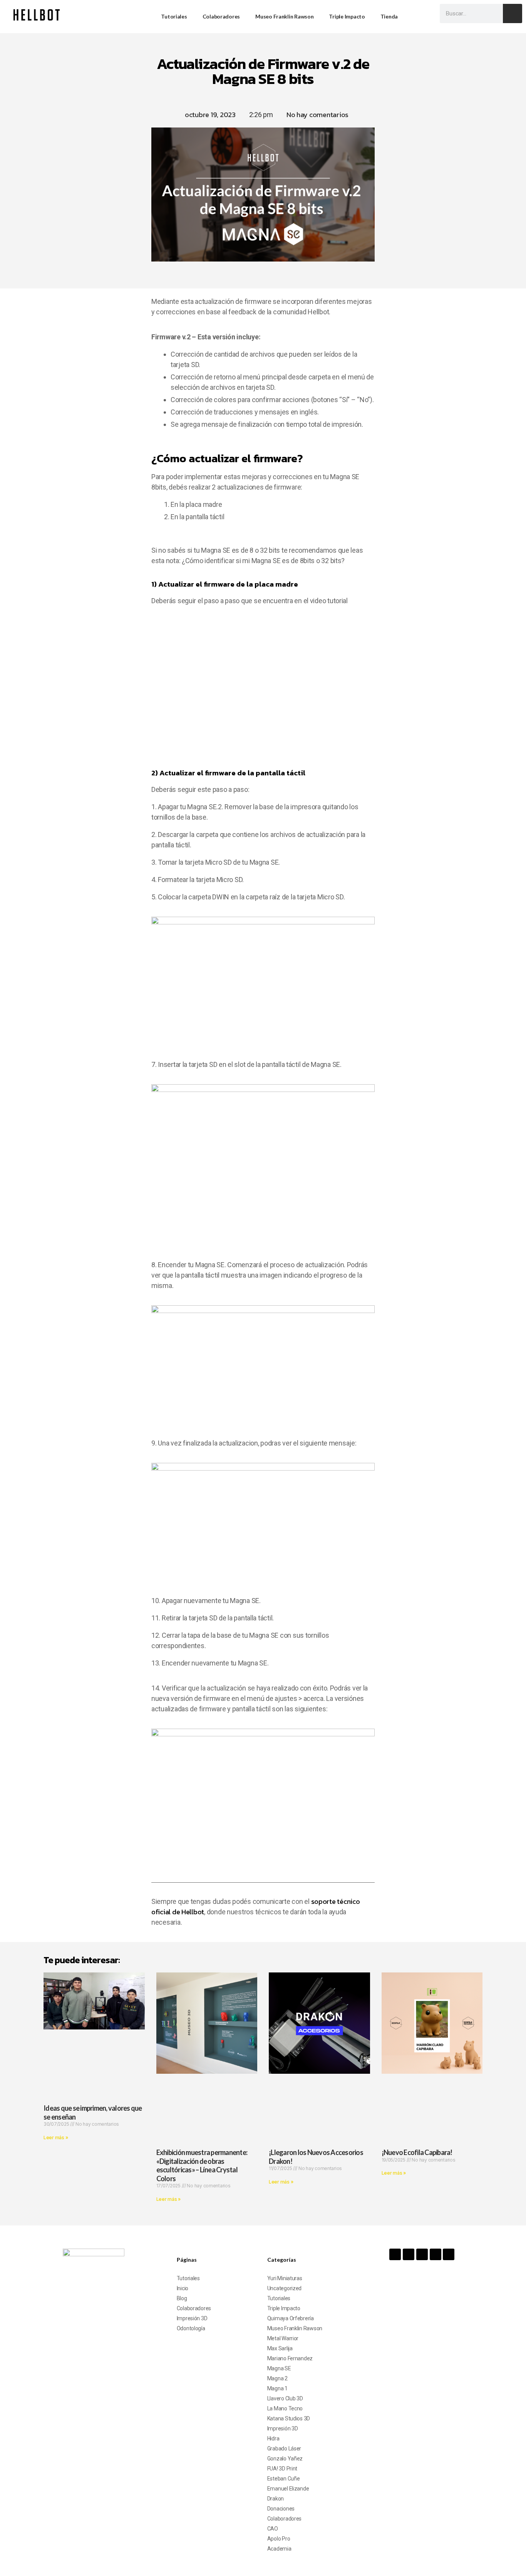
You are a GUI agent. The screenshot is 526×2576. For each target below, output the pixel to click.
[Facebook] (395, 2254)
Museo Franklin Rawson (284, 16)
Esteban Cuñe (284, 2479)
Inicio (183, 2288)
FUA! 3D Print (282, 2469)
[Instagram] (409, 2254)
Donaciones (281, 2509)
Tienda (389, 16)
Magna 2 (277, 2378)
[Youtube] (422, 2254)
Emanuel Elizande (288, 2489)
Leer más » (56, 2137)
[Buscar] (513, 13)
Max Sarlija (280, 2348)
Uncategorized (285, 2288)
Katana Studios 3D (289, 2418)
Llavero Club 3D (285, 2398)
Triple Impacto (347, 16)
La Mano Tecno (285, 2408)
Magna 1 (277, 2388)
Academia (279, 2549)
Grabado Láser (284, 2449)
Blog (182, 2298)
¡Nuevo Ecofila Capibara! (417, 2152)
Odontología (191, 2328)
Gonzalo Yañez (285, 2459)
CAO (273, 2529)
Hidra (273, 2438)
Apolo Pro (279, 2539)
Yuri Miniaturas (285, 2278)
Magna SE (279, 2368)
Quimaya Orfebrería (291, 2318)
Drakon (276, 2499)
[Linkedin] (449, 2254)
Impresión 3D (192, 2318)
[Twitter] (436, 2254)
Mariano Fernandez (290, 2358)
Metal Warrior (283, 2338)
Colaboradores (221, 16)
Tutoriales (174, 16)
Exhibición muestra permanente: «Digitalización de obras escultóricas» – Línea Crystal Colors (202, 2165)
